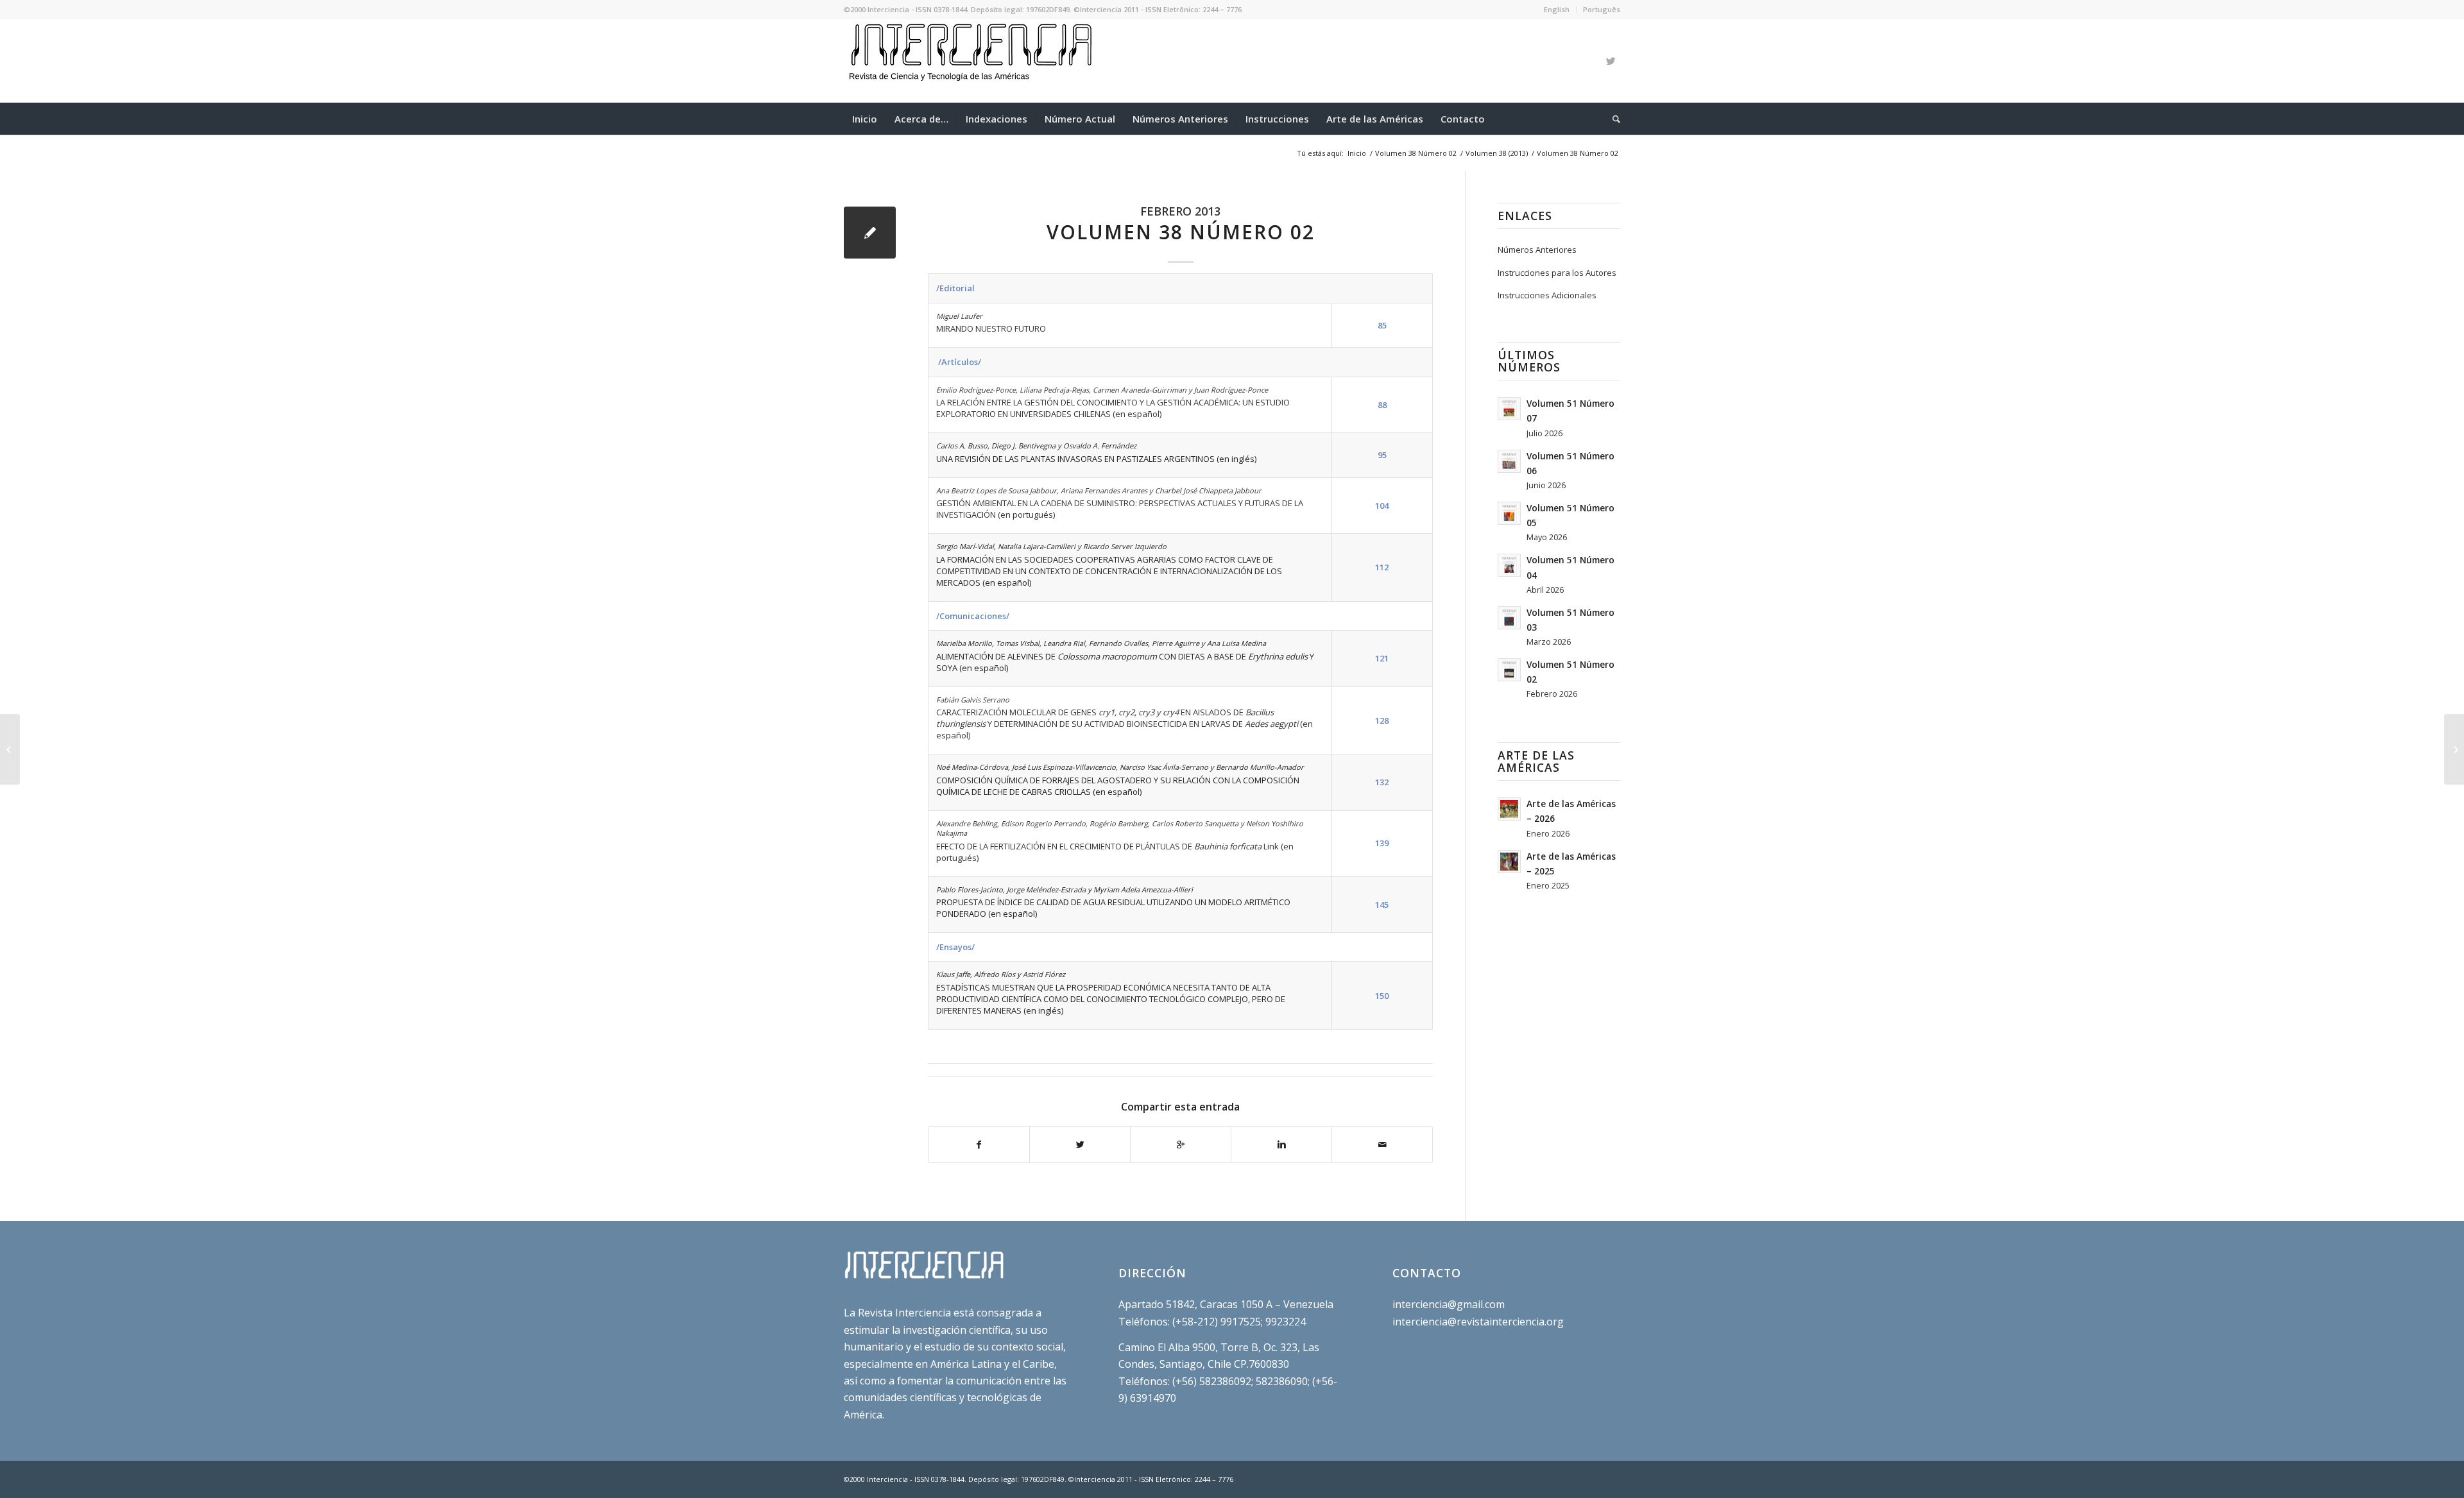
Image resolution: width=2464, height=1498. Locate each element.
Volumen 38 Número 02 (1416, 153)
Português (1602, 9)
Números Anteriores (1537, 250)
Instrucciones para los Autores (1557, 273)
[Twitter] (1611, 61)
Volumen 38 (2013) (1497, 153)
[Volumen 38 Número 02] (870, 233)
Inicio (1357, 153)
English (1557, 9)
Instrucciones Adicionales (1547, 295)
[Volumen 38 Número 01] (10, 749)
